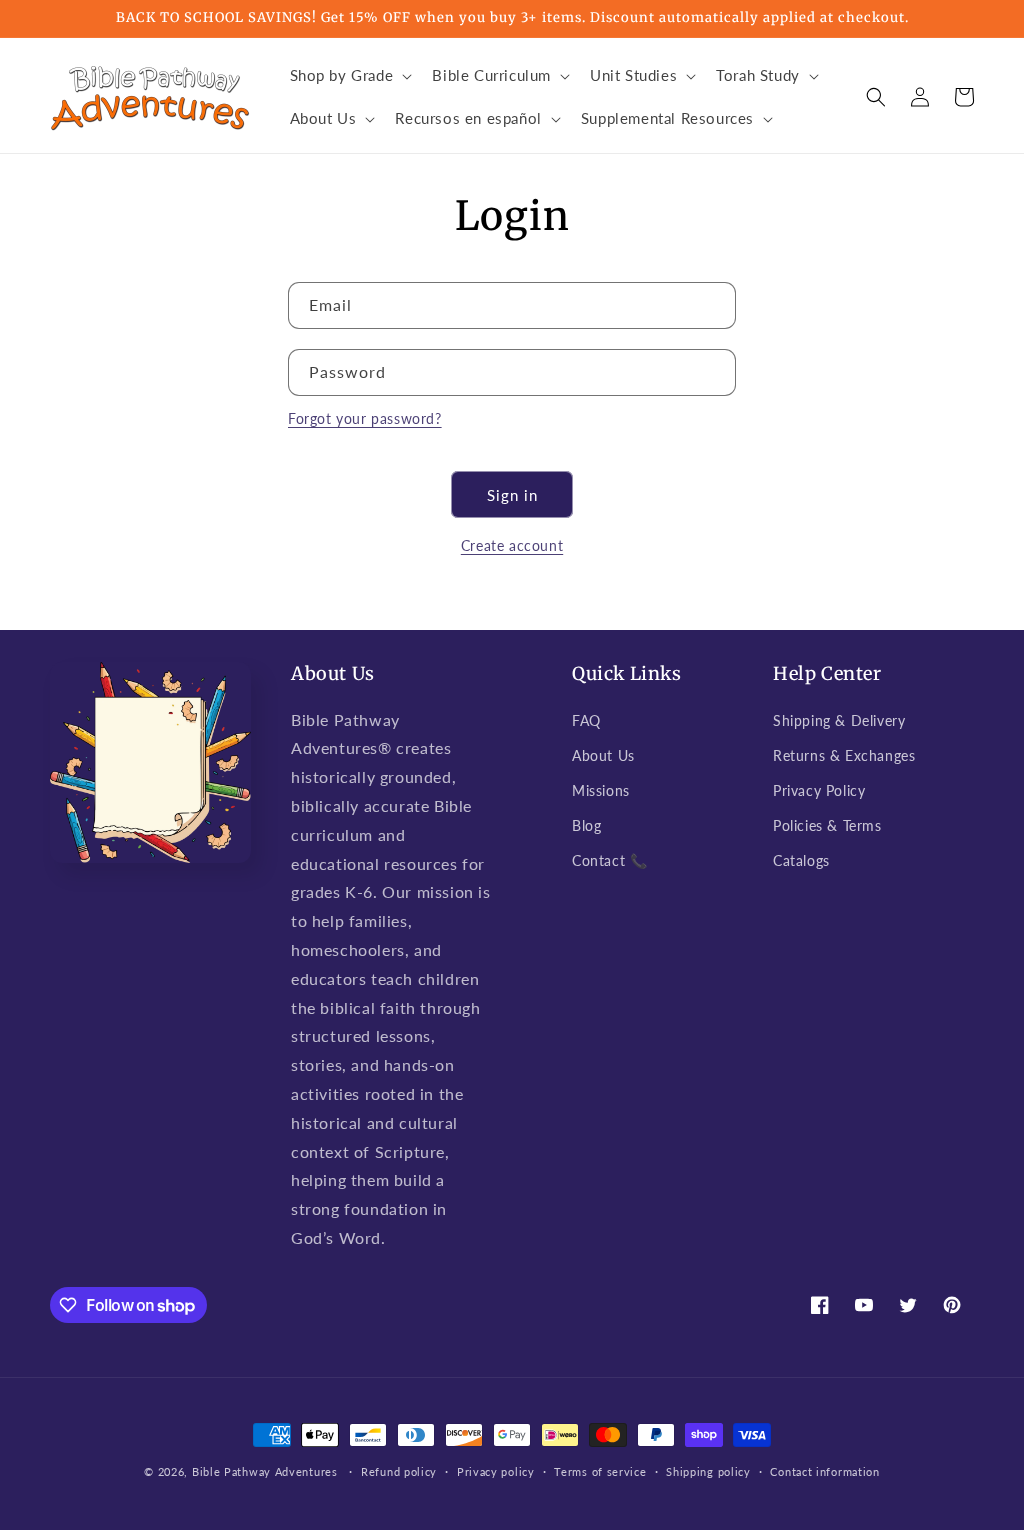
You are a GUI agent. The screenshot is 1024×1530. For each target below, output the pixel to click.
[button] (349, 76)
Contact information (824, 1471)
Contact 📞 (609, 860)
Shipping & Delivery (839, 720)
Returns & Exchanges (844, 755)
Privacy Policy (819, 790)
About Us (603, 755)
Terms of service (600, 1471)
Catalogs (801, 860)
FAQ (586, 720)
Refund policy (399, 1471)
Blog (586, 825)
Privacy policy (496, 1471)
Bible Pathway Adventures (265, 1471)
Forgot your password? (365, 418)
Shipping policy (708, 1471)
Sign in (512, 495)
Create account (512, 545)
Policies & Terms (827, 825)
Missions (601, 790)
